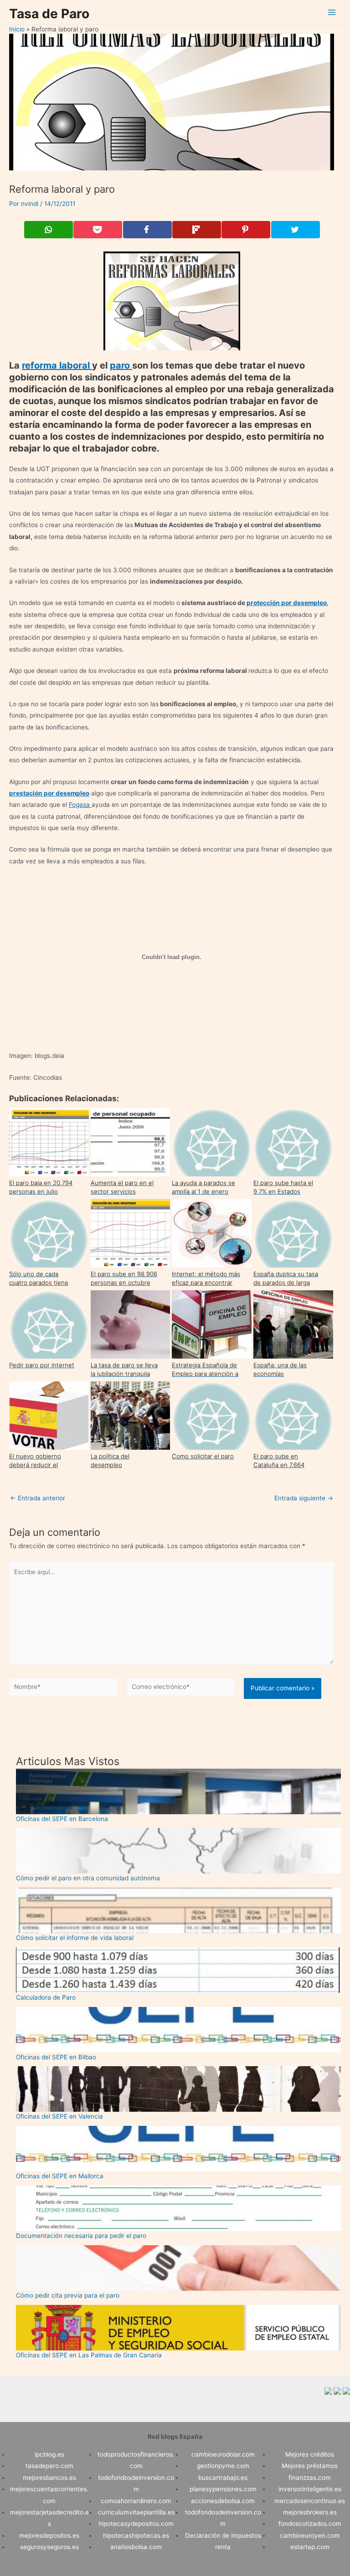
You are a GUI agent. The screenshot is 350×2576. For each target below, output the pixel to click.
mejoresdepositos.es (49, 2535)
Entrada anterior (38, 1498)
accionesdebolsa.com (223, 2501)
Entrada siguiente (304, 1498)
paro (121, 365)
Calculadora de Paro (46, 1997)
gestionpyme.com (223, 2466)
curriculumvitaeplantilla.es (136, 2512)
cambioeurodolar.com (223, 2454)
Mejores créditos (310, 2454)
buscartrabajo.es (223, 2478)
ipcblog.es (49, 2454)
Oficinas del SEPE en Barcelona (62, 1819)
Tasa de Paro (49, 14)
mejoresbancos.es (49, 2478)
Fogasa (80, 805)
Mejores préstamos (310, 2466)
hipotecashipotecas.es (136, 2535)
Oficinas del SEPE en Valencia (59, 2116)
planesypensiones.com (223, 2489)
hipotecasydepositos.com (136, 2524)
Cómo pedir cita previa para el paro (68, 2295)
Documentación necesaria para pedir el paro (81, 2236)
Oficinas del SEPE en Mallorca (60, 2176)
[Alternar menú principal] (332, 13)
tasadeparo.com (49, 2466)
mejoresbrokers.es (310, 2512)
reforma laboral (57, 365)
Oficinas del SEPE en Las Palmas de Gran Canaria (89, 2355)
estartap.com (310, 2547)
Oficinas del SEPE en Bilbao (56, 2057)
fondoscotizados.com (310, 2524)
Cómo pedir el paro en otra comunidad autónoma (88, 1878)
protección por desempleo (287, 603)
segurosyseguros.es (49, 2547)
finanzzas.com (310, 2478)
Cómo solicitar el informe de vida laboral (75, 1938)
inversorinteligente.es (310, 2489)
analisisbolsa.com (136, 2547)
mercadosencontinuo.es (310, 2501)
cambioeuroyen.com (310, 2535)
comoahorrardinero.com (136, 2501)
